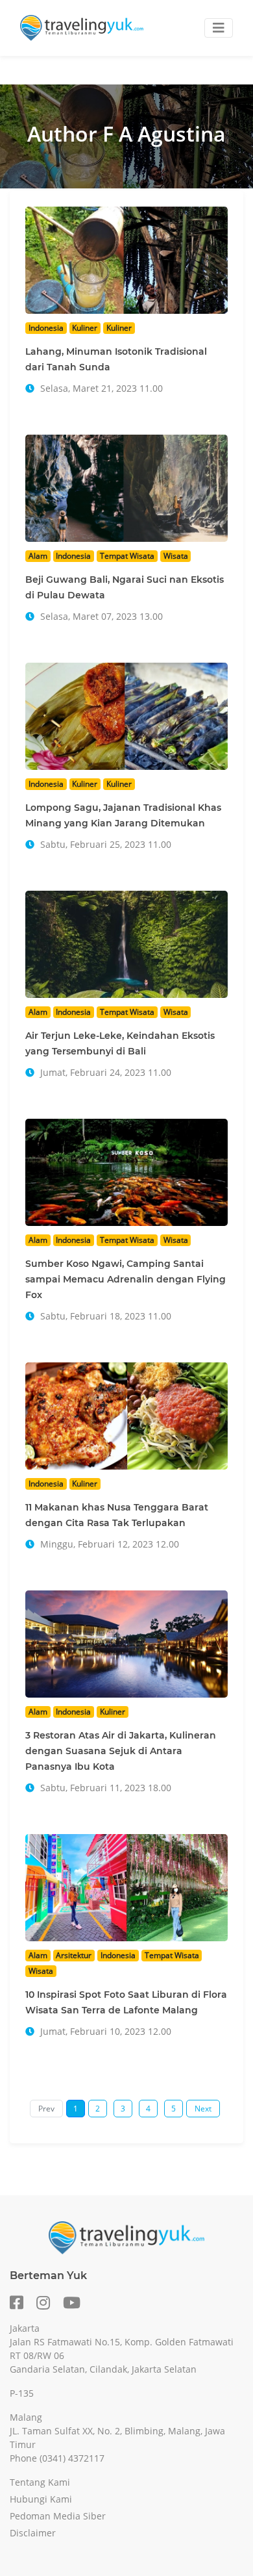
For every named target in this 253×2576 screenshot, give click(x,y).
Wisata (176, 556)
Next (203, 2109)
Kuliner (85, 328)
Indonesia (46, 328)
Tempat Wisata (127, 556)
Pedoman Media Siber (58, 2516)
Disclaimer (33, 2533)
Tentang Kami (40, 2482)
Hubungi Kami (41, 2499)
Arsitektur (74, 1955)
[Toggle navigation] (219, 28)
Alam (38, 556)
